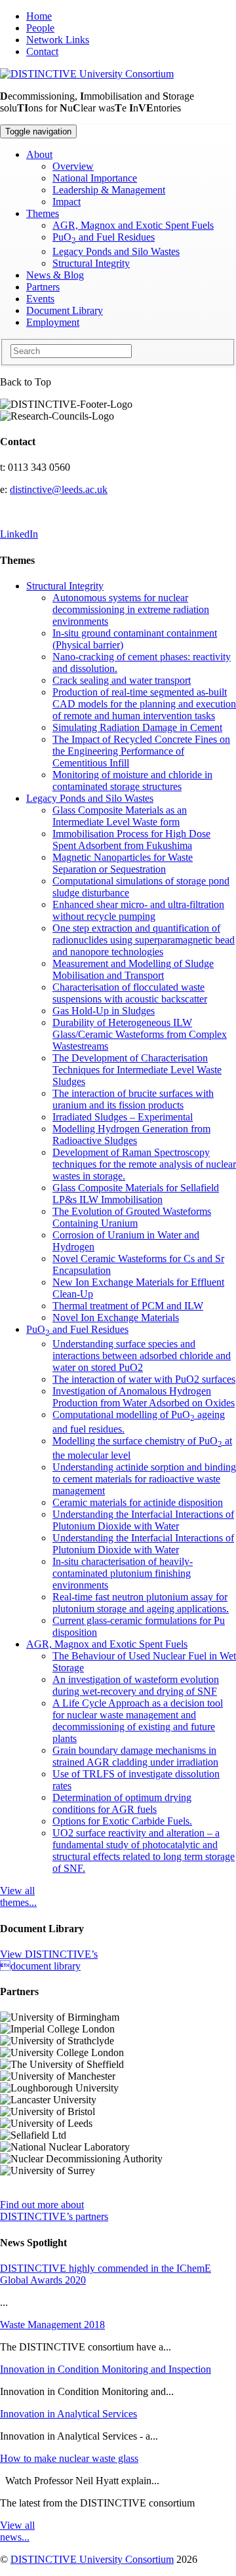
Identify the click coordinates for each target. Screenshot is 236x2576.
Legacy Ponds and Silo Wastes (116, 251)
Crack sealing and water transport (122, 680)
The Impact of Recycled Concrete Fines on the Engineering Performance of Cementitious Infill (141, 751)
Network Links (58, 40)
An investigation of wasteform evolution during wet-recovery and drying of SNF (136, 1685)
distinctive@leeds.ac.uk (59, 489)
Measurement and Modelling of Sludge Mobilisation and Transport (133, 969)
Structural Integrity (91, 263)
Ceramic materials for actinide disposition (138, 1502)
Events (40, 299)
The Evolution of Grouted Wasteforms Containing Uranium (132, 1217)
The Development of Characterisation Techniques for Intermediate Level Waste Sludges (137, 1070)
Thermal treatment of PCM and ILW (128, 1306)
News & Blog (55, 275)
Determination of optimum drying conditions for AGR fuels (122, 1803)
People (40, 28)
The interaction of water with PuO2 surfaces (144, 1379)
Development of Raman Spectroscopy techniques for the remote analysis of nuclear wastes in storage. (144, 1164)
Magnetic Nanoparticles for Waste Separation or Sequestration (123, 863)
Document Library (65, 310)
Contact (42, 51)
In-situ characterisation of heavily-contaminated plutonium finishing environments (123, 1573)
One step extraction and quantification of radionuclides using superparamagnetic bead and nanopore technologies (144, 940)
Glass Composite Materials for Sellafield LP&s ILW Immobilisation (136, 1194)
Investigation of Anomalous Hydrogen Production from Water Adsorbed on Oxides (144, 1397)
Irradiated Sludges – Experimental (123, 1117)
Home (39, 16)
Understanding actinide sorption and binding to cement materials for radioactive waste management (144, 1479)
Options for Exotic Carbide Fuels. (122, 1821)
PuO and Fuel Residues (104, 237)
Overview (73, 166)
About (39, 154)
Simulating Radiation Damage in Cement (137, 727)
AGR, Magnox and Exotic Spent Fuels (133, 225)
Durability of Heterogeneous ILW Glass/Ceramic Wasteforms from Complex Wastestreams (140, 1034)
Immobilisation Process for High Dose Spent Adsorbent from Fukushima (131, 840)
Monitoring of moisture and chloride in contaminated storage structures (132, 781)
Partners (43, 287)
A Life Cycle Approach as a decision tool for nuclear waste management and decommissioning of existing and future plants (138, 1721)
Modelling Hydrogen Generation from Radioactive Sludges (131, 1135)
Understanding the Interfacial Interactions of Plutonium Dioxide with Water (143, 1520)
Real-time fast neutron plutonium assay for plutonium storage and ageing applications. (141, 1603)
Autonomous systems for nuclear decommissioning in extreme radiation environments (131, 609)
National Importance (95, 178)
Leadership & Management (109, 190)
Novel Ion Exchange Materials (116, 1318)
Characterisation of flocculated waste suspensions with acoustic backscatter (130, 993)
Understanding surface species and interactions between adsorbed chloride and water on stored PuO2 (142, 1356)
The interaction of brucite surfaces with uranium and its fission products (133, 1099)
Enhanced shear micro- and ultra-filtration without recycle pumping (138, 910)
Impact (67, 202)
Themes (43, 213)
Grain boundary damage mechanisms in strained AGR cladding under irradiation (135, 1756)
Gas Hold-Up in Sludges (104, 1011)
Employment (53, 322)
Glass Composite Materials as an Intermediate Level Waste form (120, 816)
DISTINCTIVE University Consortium (92, 2559)
